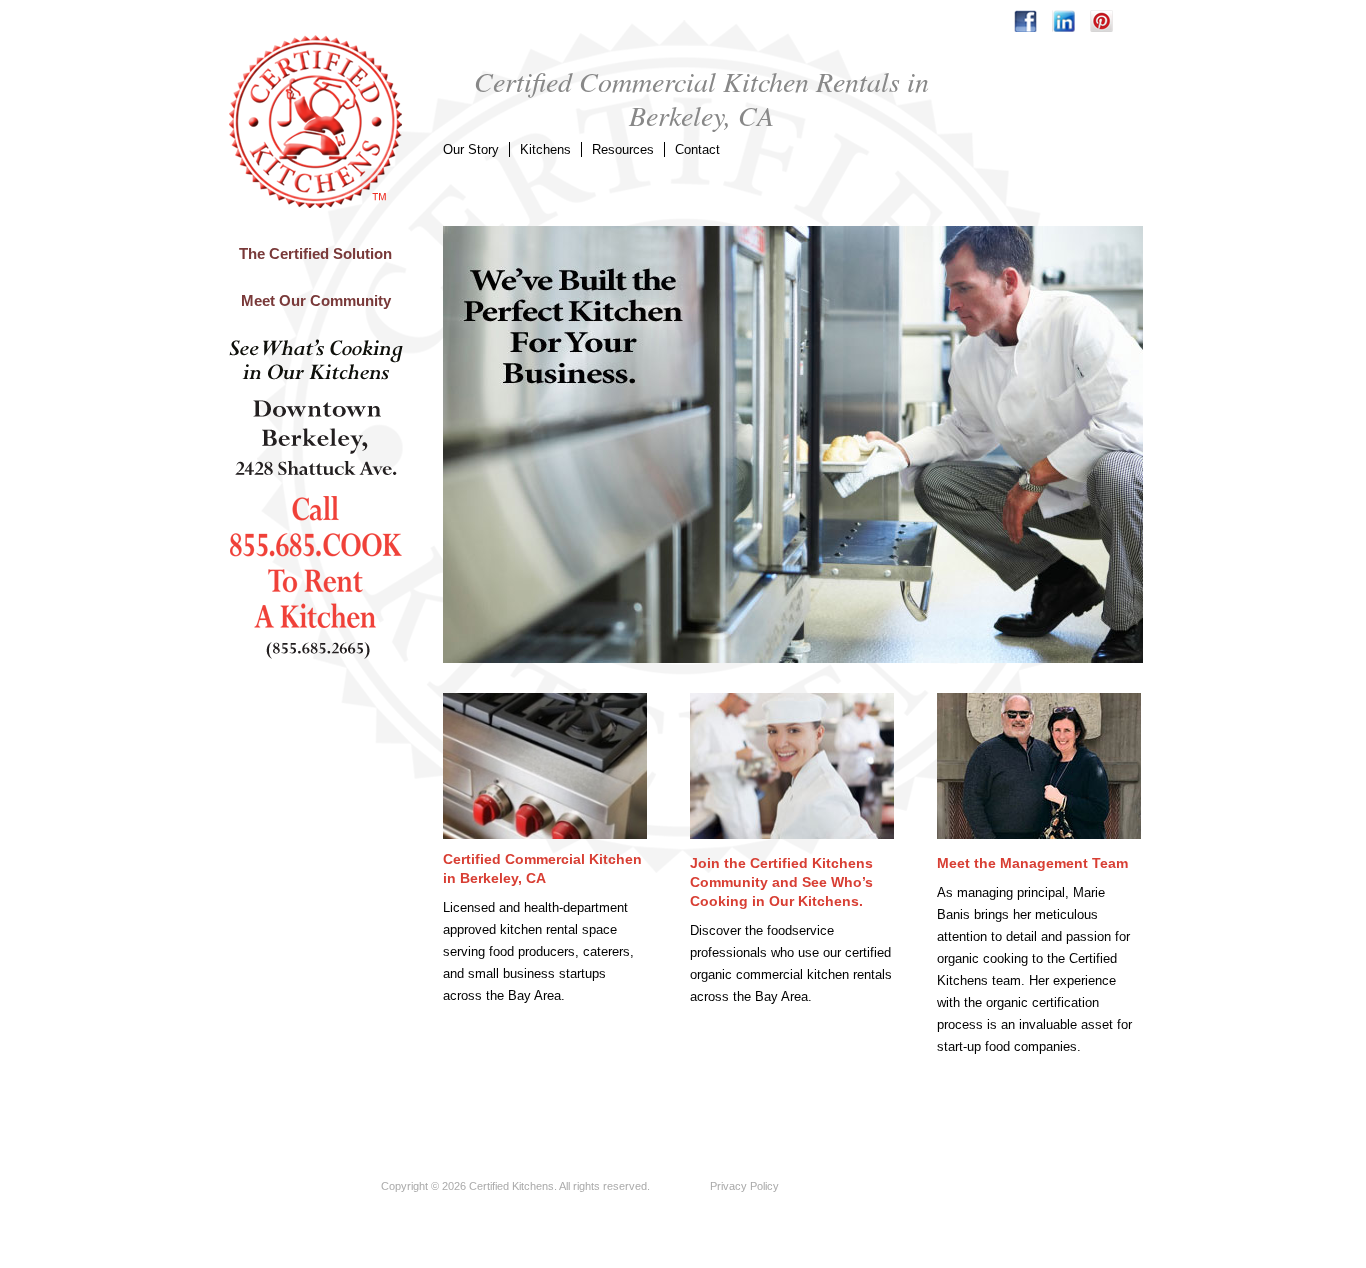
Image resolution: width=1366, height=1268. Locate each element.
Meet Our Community (316, 300)
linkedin (1063, 21)
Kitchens (545, 149)
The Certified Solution (315, 253)
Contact (697, 149)
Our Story (471, 149)
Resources (623, 149)
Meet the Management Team (1032, 863)
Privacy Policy (744, 1186)
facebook (1025, 21)
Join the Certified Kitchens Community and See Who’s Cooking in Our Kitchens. (781, 882)
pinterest (1101, 21)
